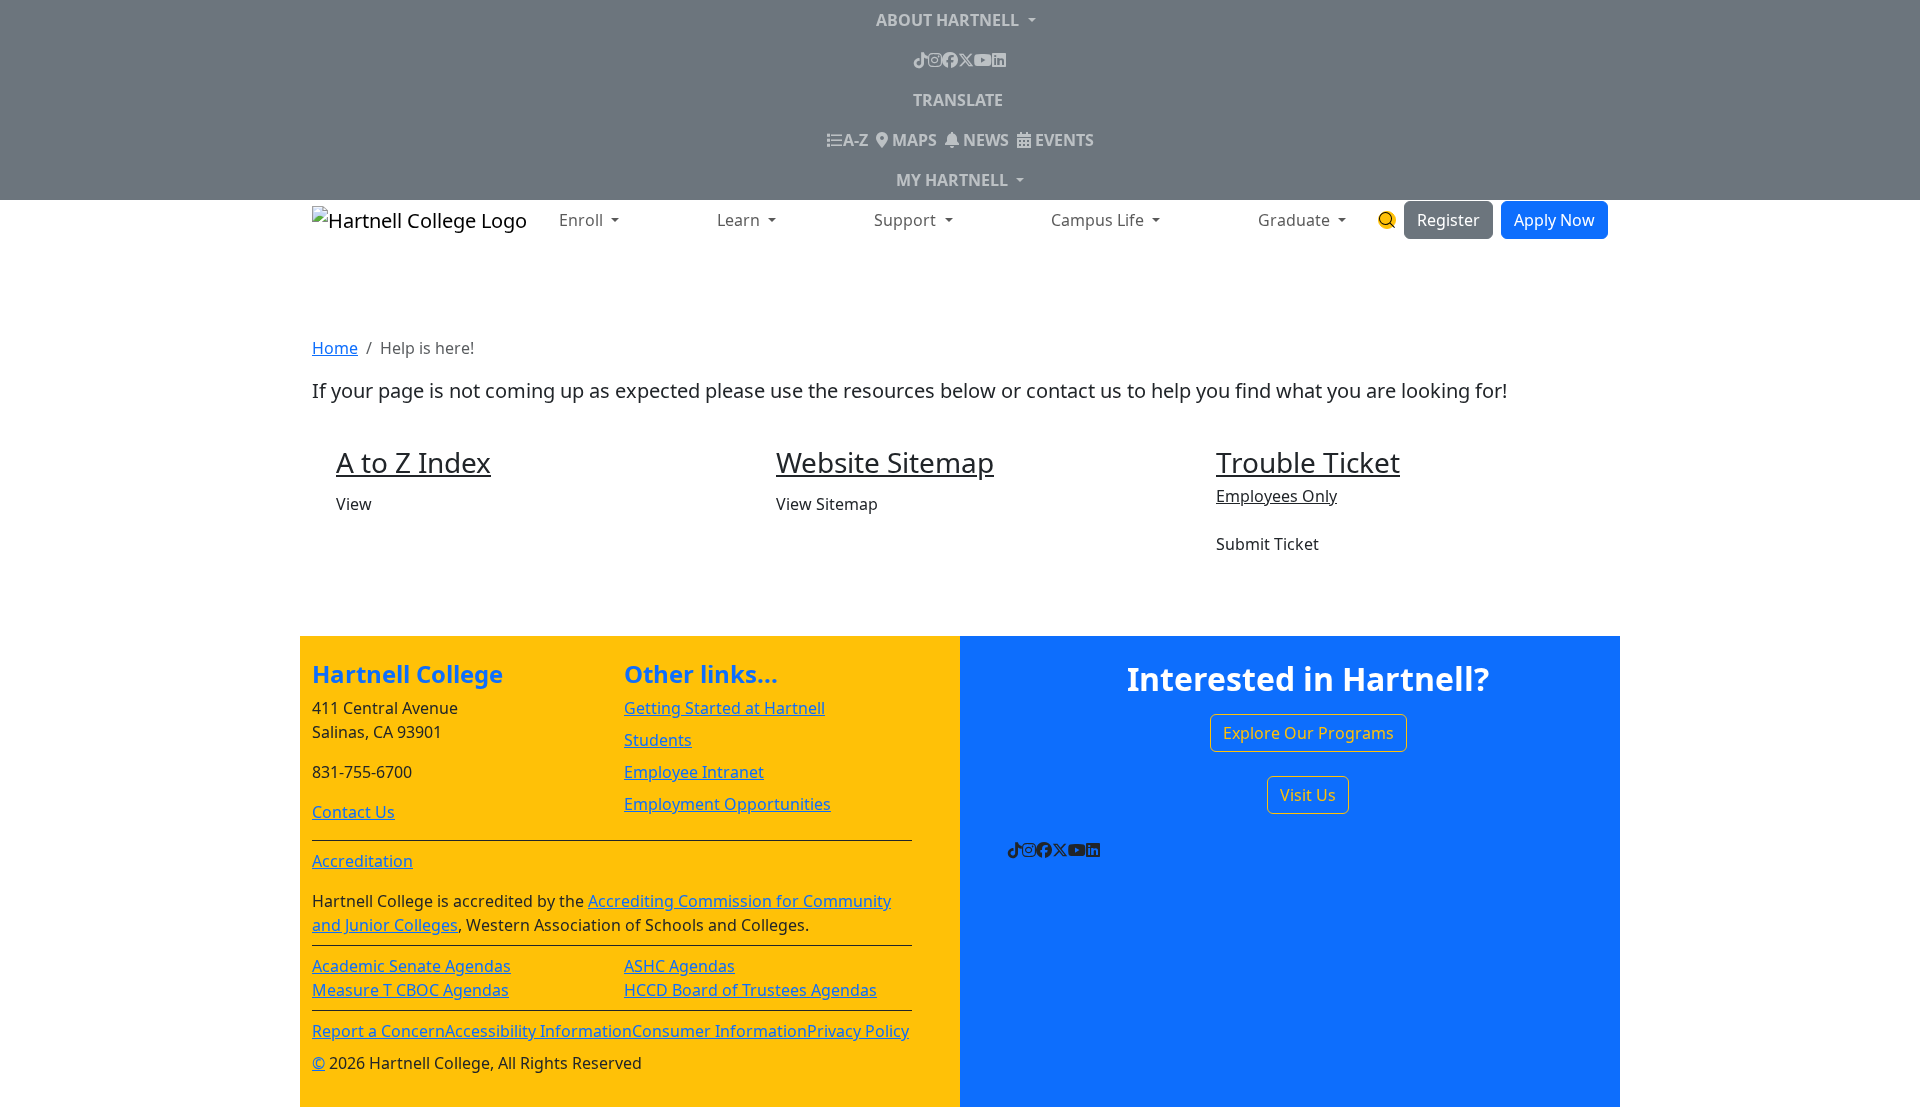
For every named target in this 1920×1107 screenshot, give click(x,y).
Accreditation (362, 861)
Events (1062, 140)
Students (658, 740)
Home (335, 348)
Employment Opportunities (727, 804)
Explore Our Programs (1308, 733)
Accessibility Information (538, 1031)
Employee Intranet (694, 772)
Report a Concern (378, 1031)
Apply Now (1554, 220)
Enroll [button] (583, 220)
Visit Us (1308, 795)
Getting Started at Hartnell (724, 708)
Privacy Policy (858, 1031)
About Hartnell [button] (949, 20)
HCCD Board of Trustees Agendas (750, 990)
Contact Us (353, 812)
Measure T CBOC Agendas (410, 990)
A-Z (855, 139)
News (984, 140)
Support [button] (907, 220)
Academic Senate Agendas (411, 966)
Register (1448, 220)
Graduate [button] (1296, 220)
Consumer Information (719, 1031)
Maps (912, 140)
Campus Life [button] (1099, 220)
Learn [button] (740, 220)
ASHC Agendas (679, 966)
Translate (958, 100)
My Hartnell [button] (954, 180)
